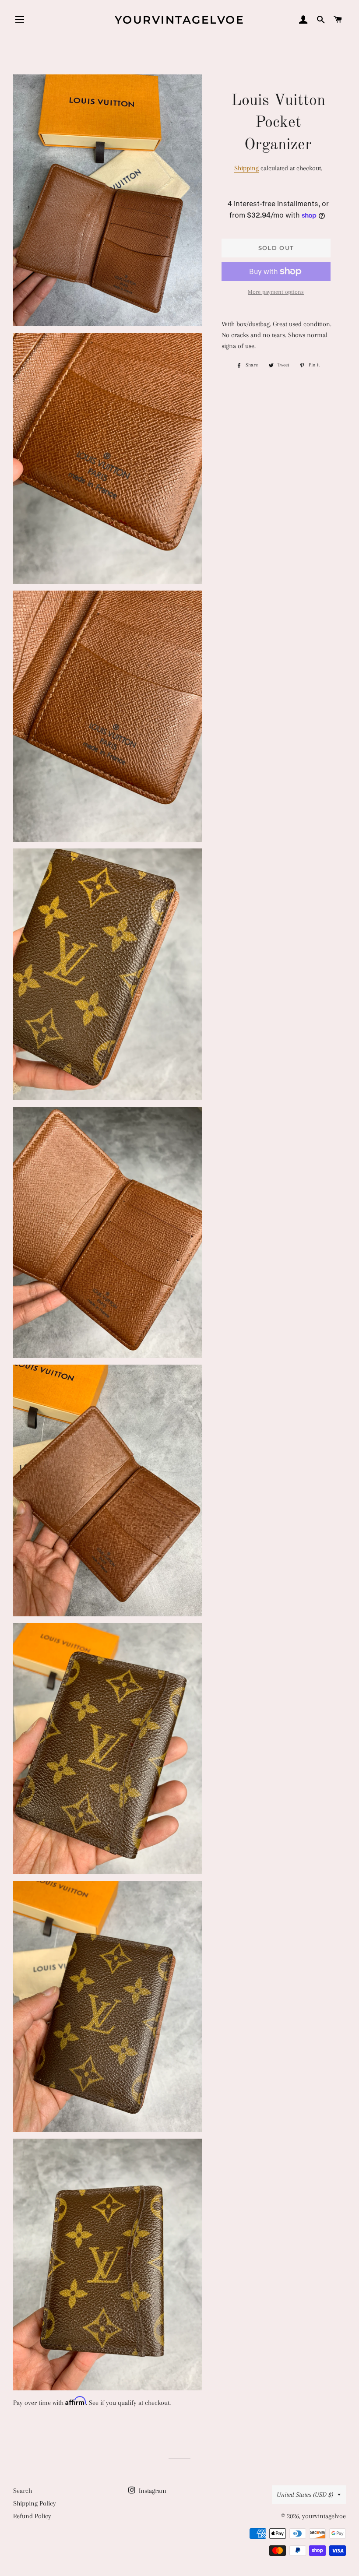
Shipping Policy (35, 2503)
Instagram (152, 2491)
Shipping (246, 168)
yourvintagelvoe (180, 20)
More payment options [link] (276, 292)
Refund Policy (32, 2516)
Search (23, 2491)
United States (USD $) (305, 2495)
